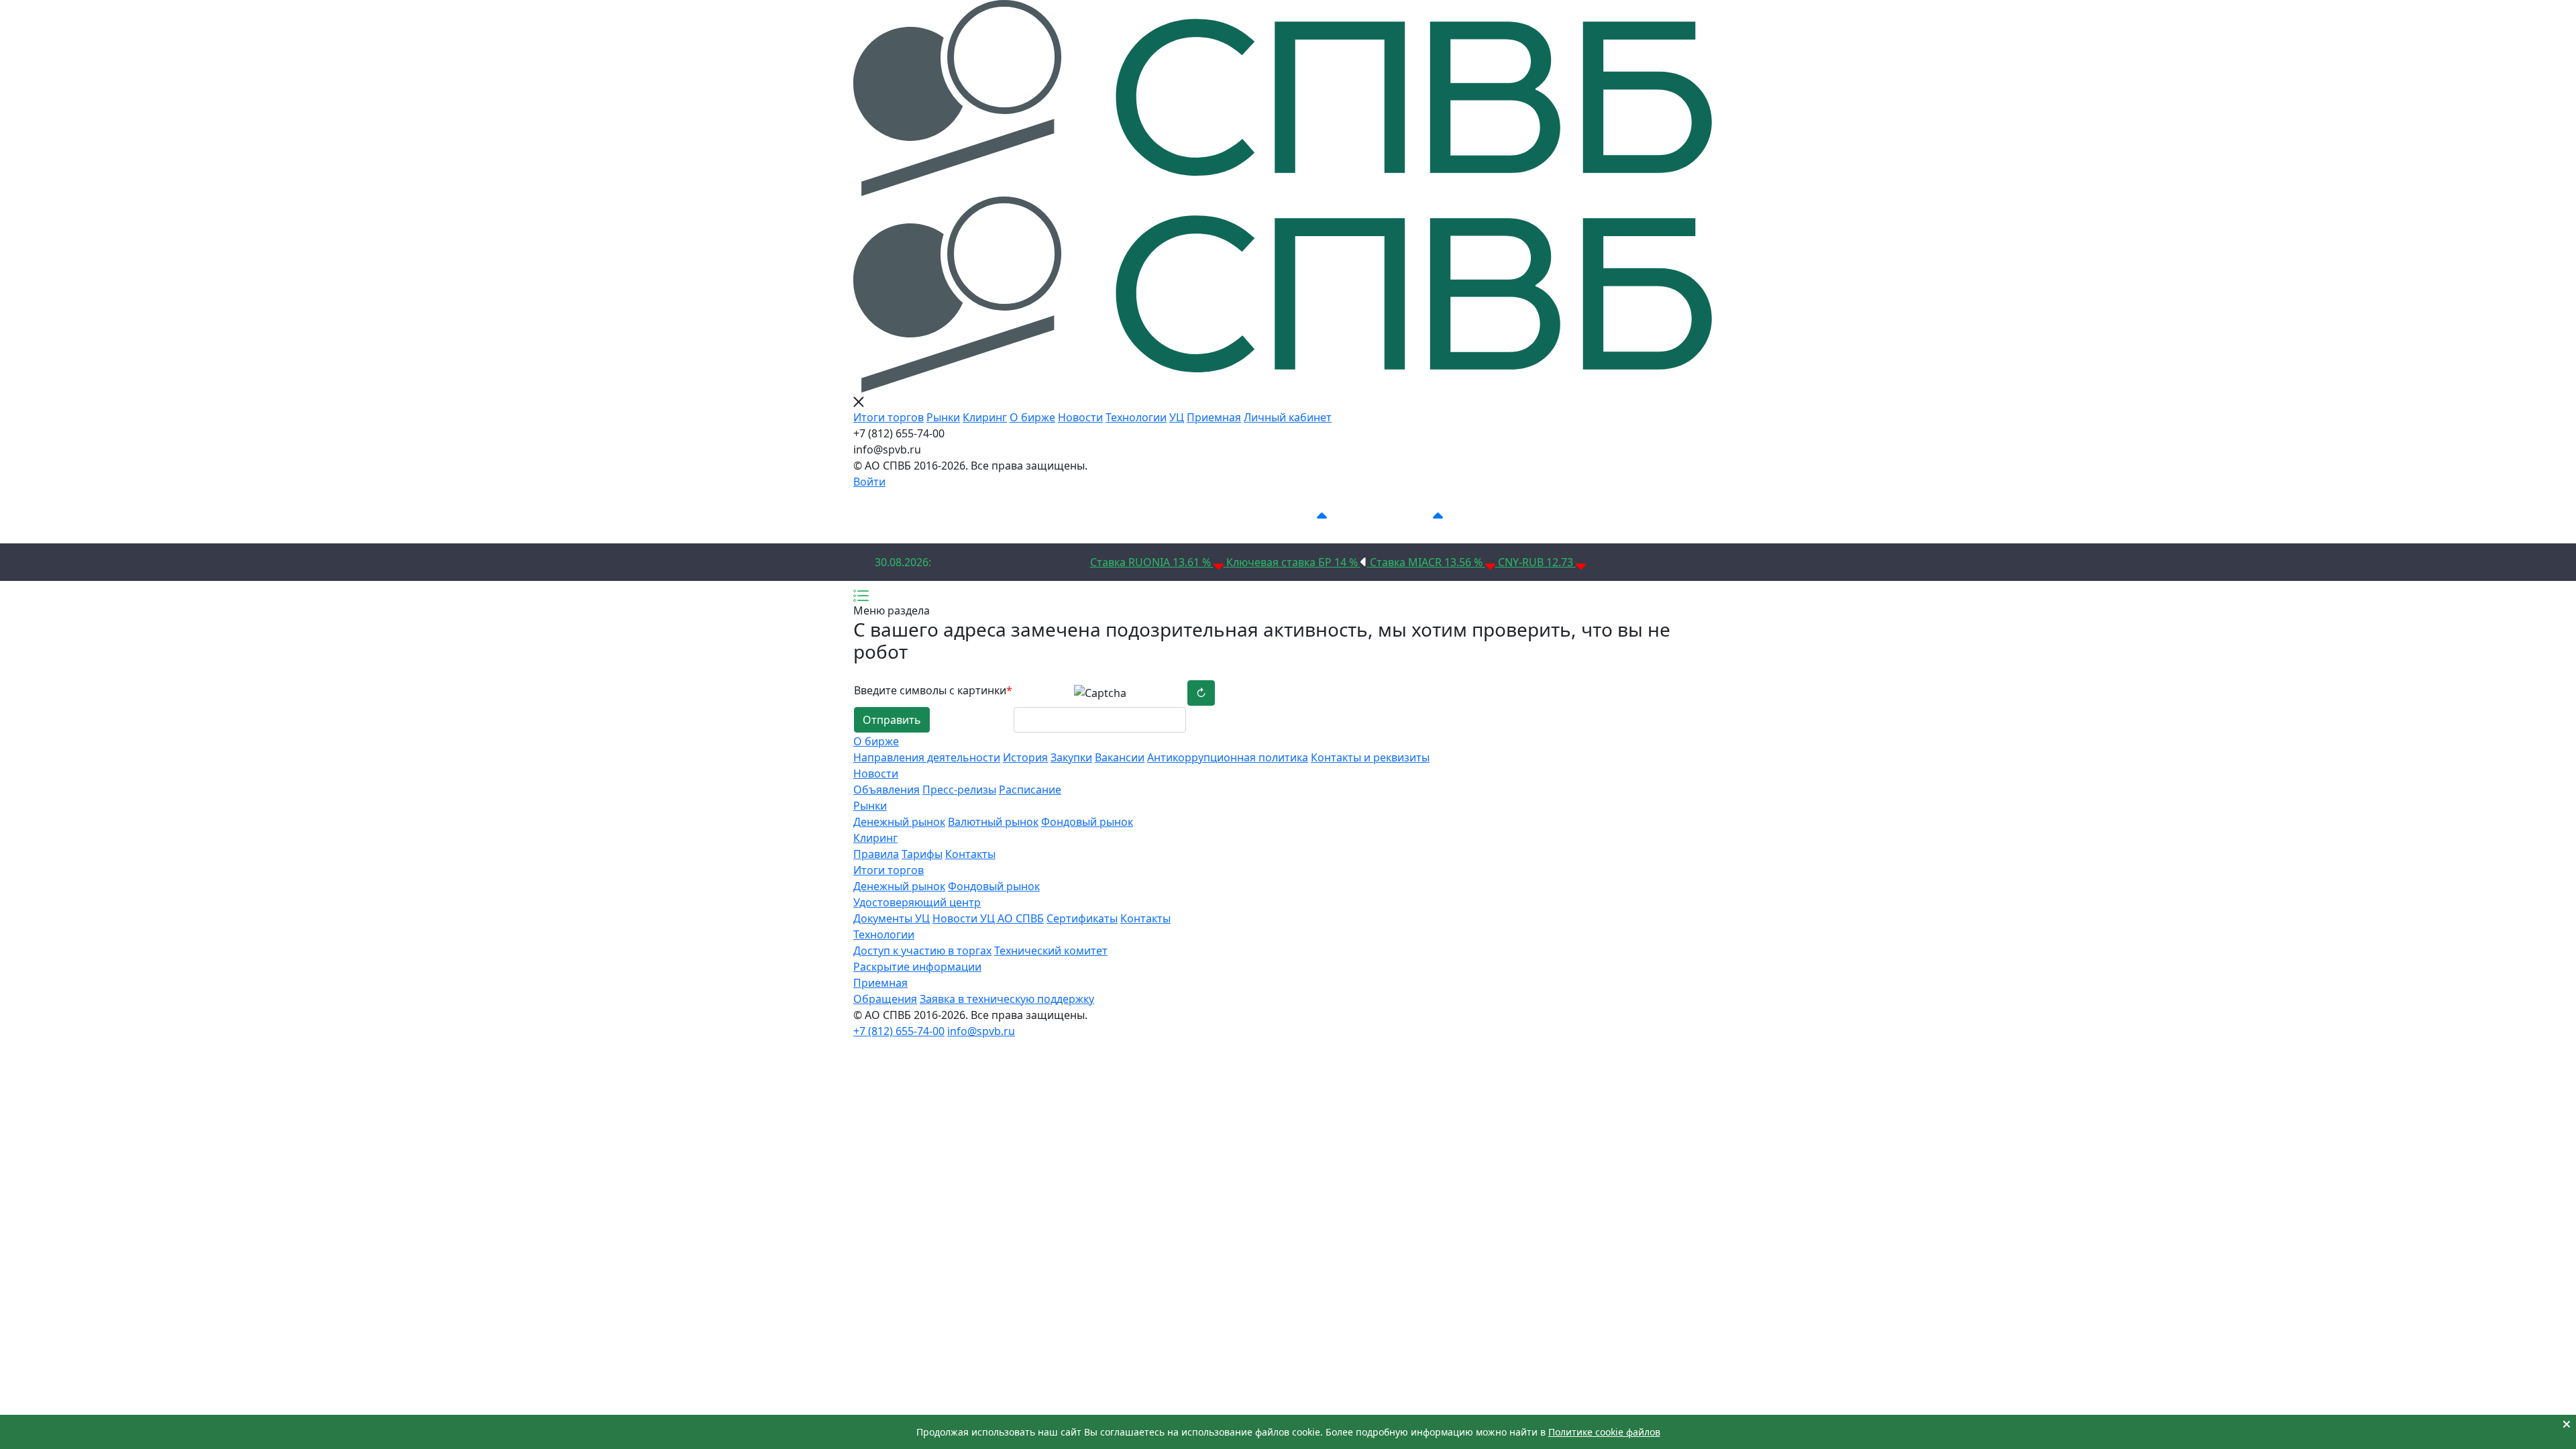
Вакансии (1120, 757)
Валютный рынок (993, 822)
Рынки (943, 417)
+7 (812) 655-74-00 (899, 1031)
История (1025, 757)
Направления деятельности (927, 757)
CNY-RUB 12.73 (1537, 562)
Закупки (1071, 757)
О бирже (1032, 417)
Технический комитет (1051, 951)
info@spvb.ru (981, 1031)
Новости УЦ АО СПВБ (988, 918)
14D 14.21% (1286, 517)
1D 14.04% (1076, 517)
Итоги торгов (889, 417)
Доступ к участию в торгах (922, 951)
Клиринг (985, 417)
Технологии (1136, 417)
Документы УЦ (892, 918)
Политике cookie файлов (1604, 1432)
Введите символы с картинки (933, 690)
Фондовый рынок (1087, 822)
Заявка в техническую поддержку (1007, 999)
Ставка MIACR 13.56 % (1428, 562)
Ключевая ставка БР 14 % (1293, 562)
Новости (1080, 417)
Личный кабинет (1288, 417)
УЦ (1177, 417)
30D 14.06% (1402, 517)
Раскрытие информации (917, 967)
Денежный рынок (899, 822)
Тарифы (922, 854)
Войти (869, 482)
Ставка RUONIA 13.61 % (1152, 562)
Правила (876, 854)
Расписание (1030, 790)
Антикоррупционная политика (1228, 757)
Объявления (887, 790)
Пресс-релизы (959, 790)
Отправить (892, 720)
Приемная (1214, 417)
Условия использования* (1549, 517)
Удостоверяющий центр (917, 902)
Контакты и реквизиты (1370, 757)
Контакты (970, 854)
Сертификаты (1082, 918)
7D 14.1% (1180, 517)
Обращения (885, 999)
